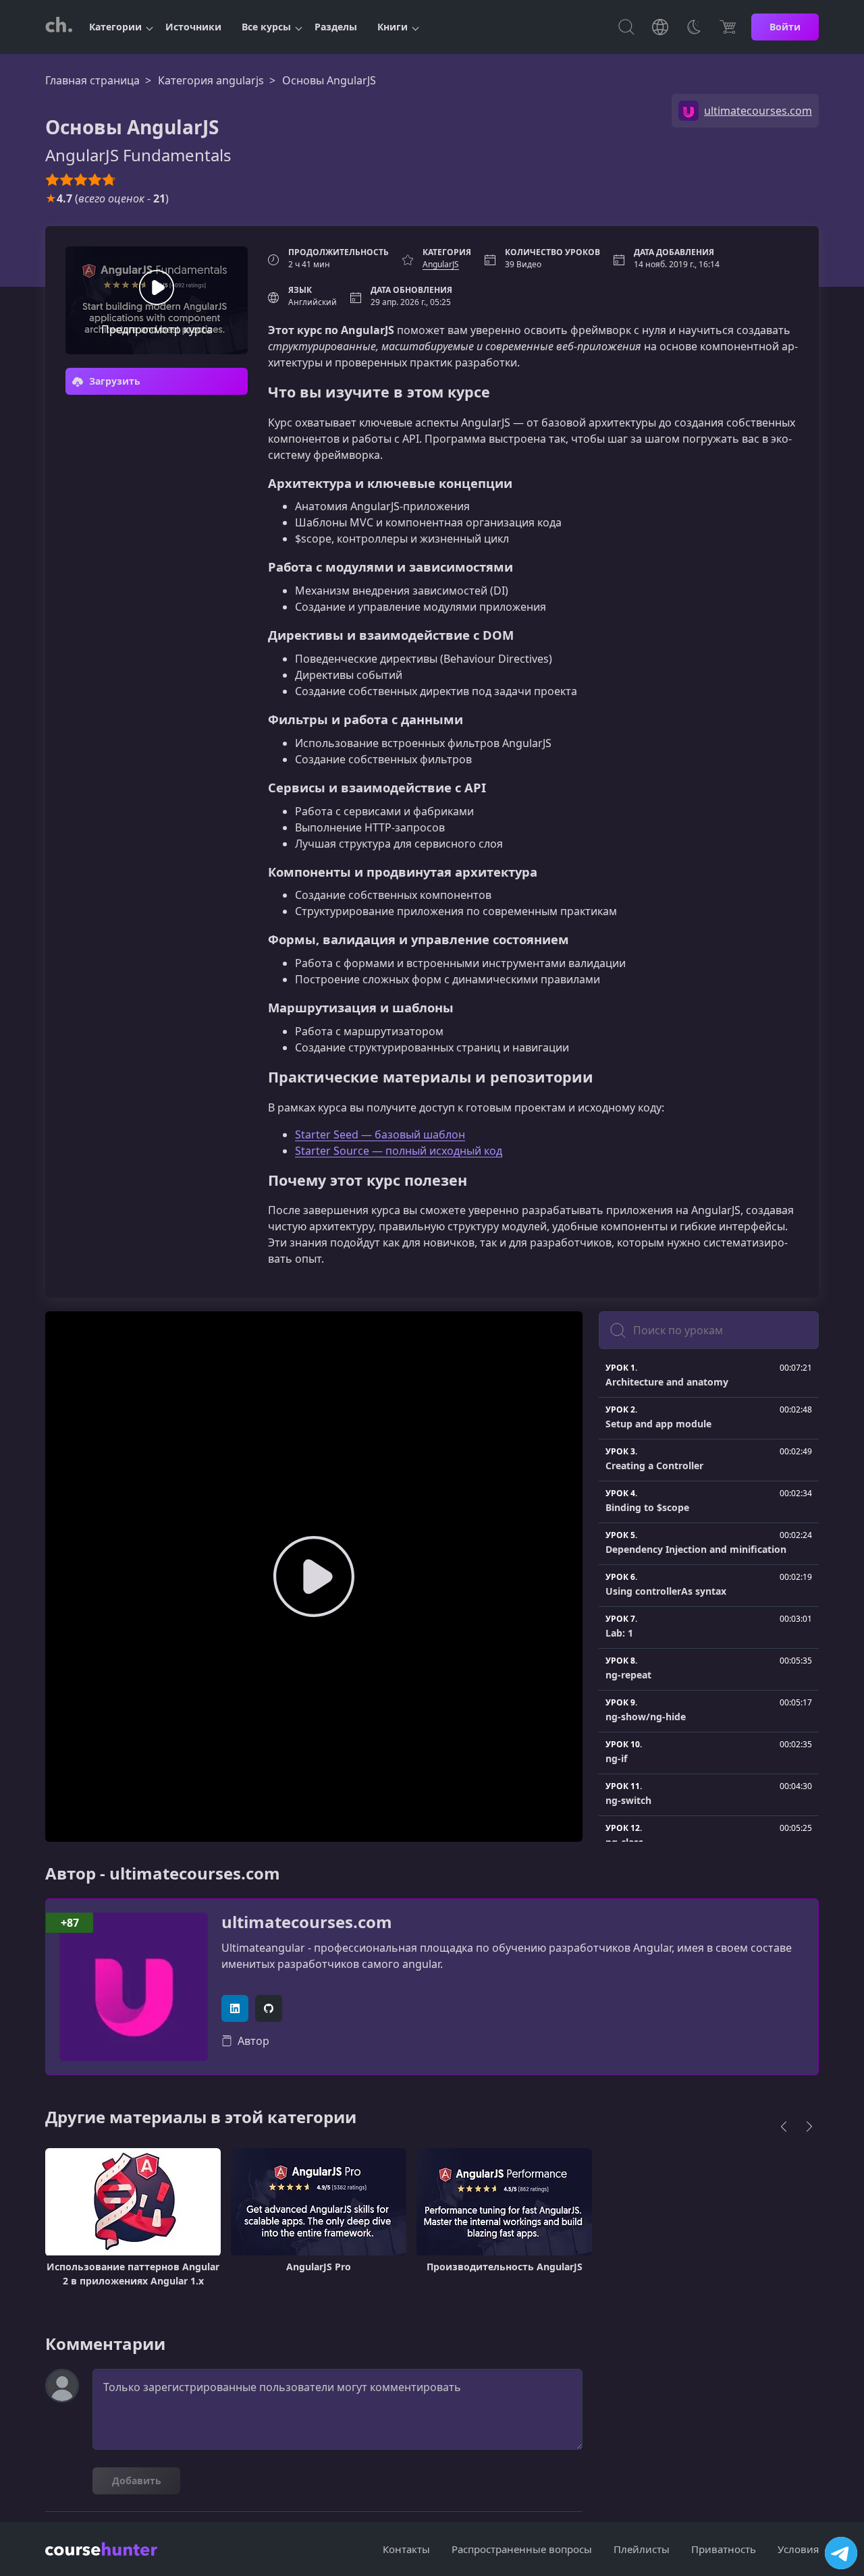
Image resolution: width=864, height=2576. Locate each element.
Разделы (336, 27)
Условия (798, 2549)
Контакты (406, 2549)
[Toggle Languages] (660, 27)
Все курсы (266, 27)
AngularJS (441, 264)
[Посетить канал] (841, 2553)
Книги (393, 27)
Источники (193, 27)
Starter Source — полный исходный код (399, 1151)
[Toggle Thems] (694, 27)
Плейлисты (642, 2549)
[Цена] (728, 27)
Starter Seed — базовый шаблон (380, 1134)
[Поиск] (626, 27)
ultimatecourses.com (307, 1922)
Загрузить (113, 381)
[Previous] (784, 2127)
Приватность (724, 2549)
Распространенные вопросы (522, 2549)
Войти (785, 27)
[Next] (809, 2127)
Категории (115, 27)
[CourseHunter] (59, 27)
